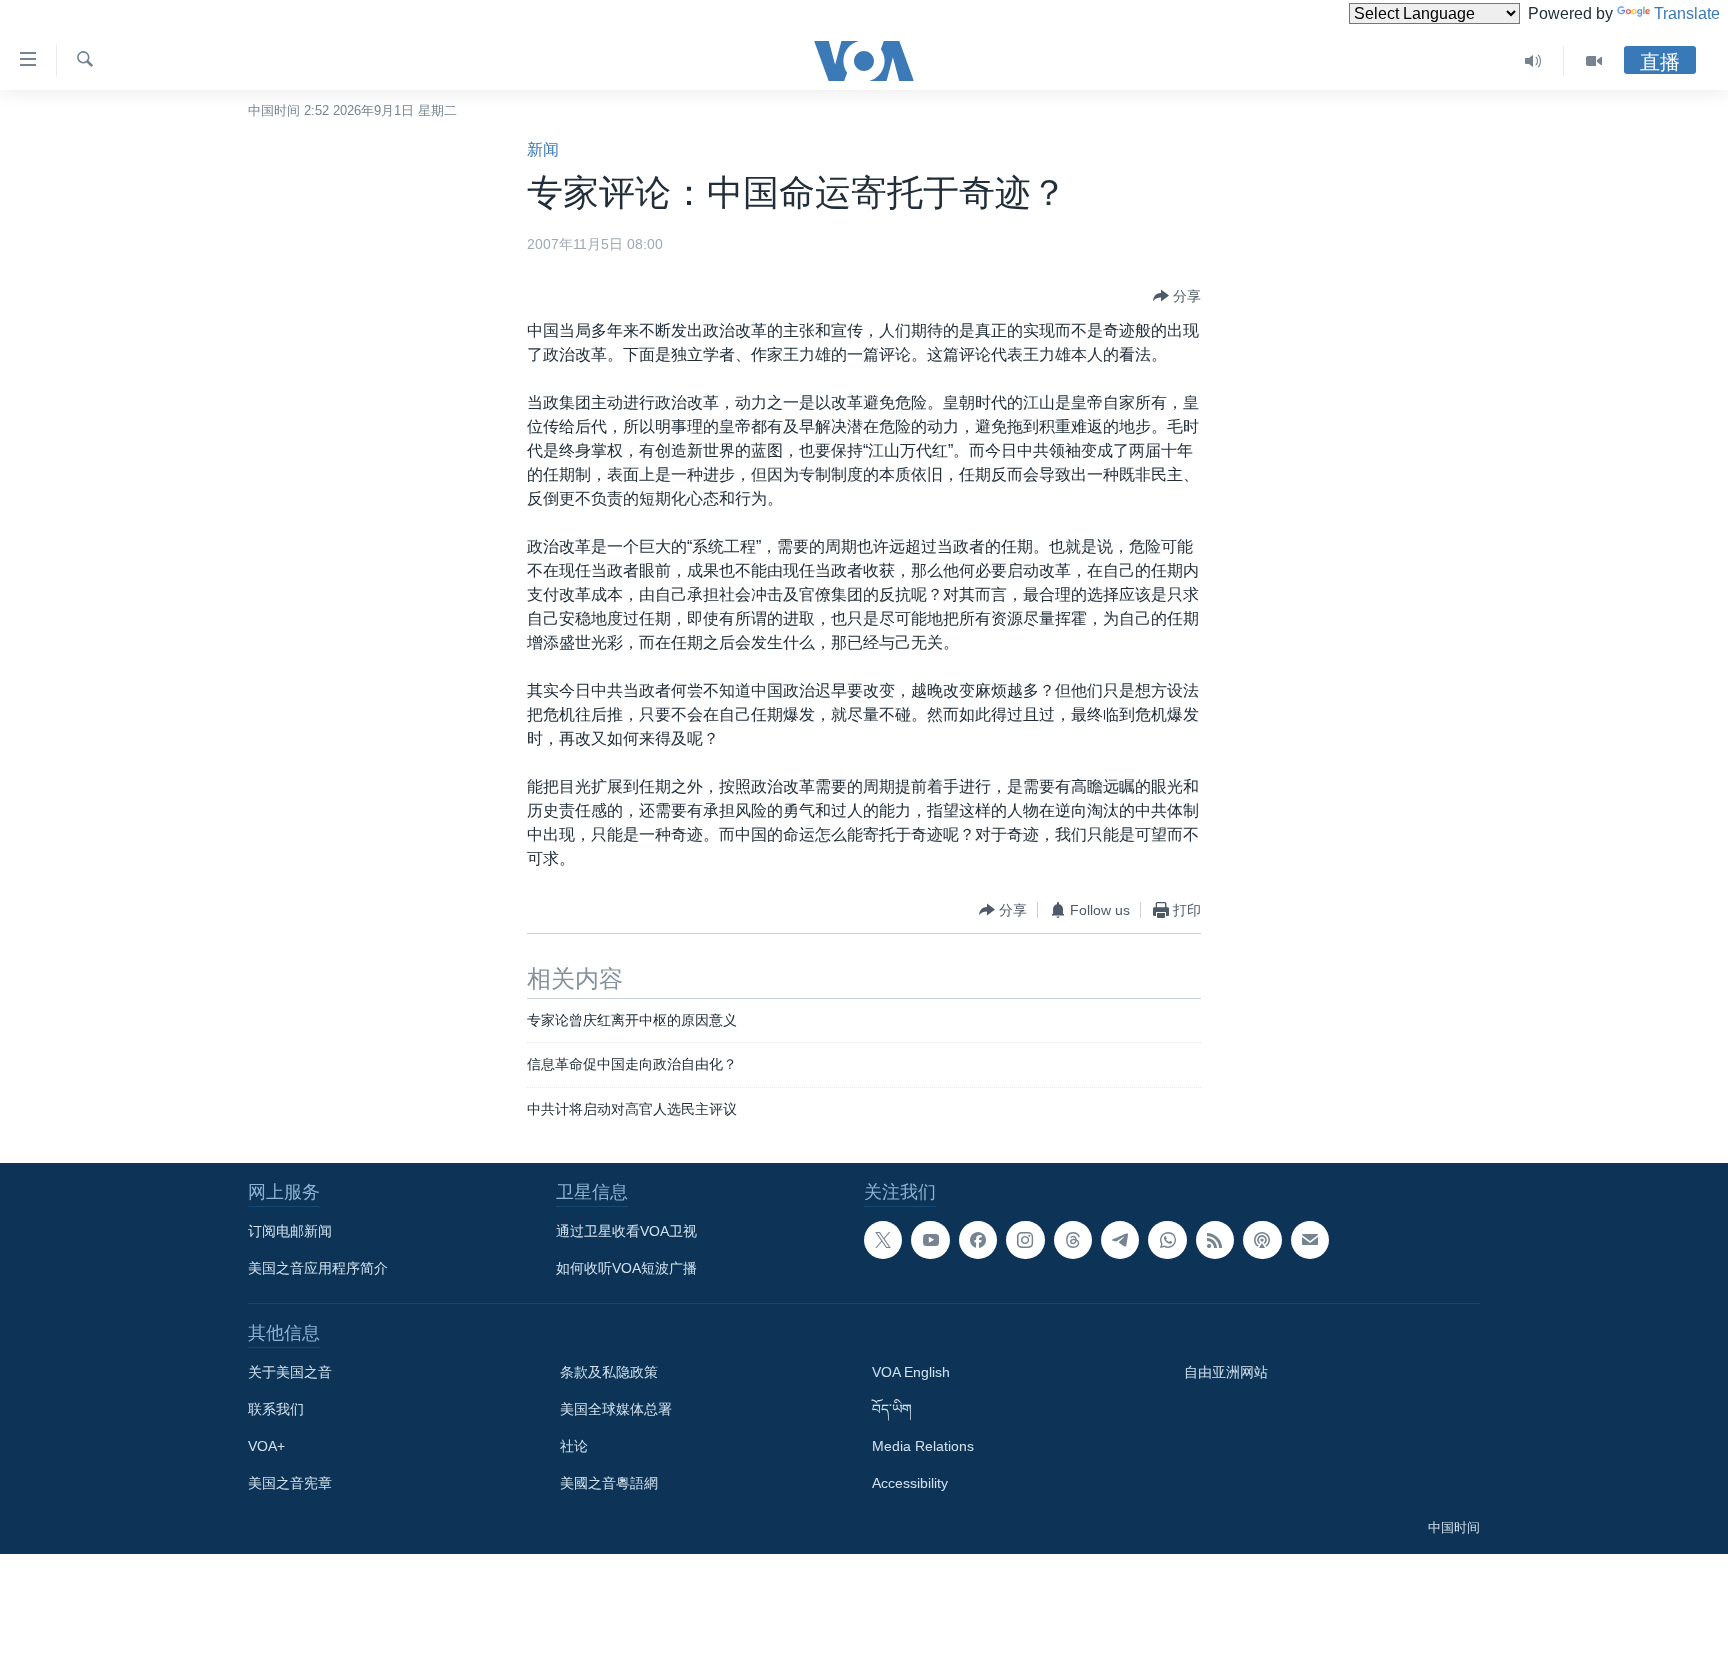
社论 (574, 1446)
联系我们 (276, 1409)
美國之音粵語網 (609, 1483)
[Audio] (1533, 61)
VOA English (911, 1372)
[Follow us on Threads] (1073, 1240)
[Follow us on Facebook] (978, 1240)
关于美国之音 (290, 1372)
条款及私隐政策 (609, 1372)
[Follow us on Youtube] (930, 1240)
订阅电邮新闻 (290, 1231)
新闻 (543, 149)
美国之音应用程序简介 (318, 1268)
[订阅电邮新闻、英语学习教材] (1310, 1240)
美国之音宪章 (290, 1483)
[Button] (1177, 296)
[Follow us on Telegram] (1120, 1240)
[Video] (1594, 61)
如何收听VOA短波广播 (626, 1268)
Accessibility (910, 1483)
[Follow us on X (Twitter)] (883, 1240)
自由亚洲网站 (1226, 1372)
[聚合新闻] (1215, 1240)
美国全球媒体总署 (616, 1409)
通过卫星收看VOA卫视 (626, 1231)
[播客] (1262, 1240)
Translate (1687, 13)
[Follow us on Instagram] (1025, 1240)
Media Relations (923, 1446)
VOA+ (266, 1446)
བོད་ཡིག (892, 1409)
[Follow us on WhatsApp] (1167, 1240)
